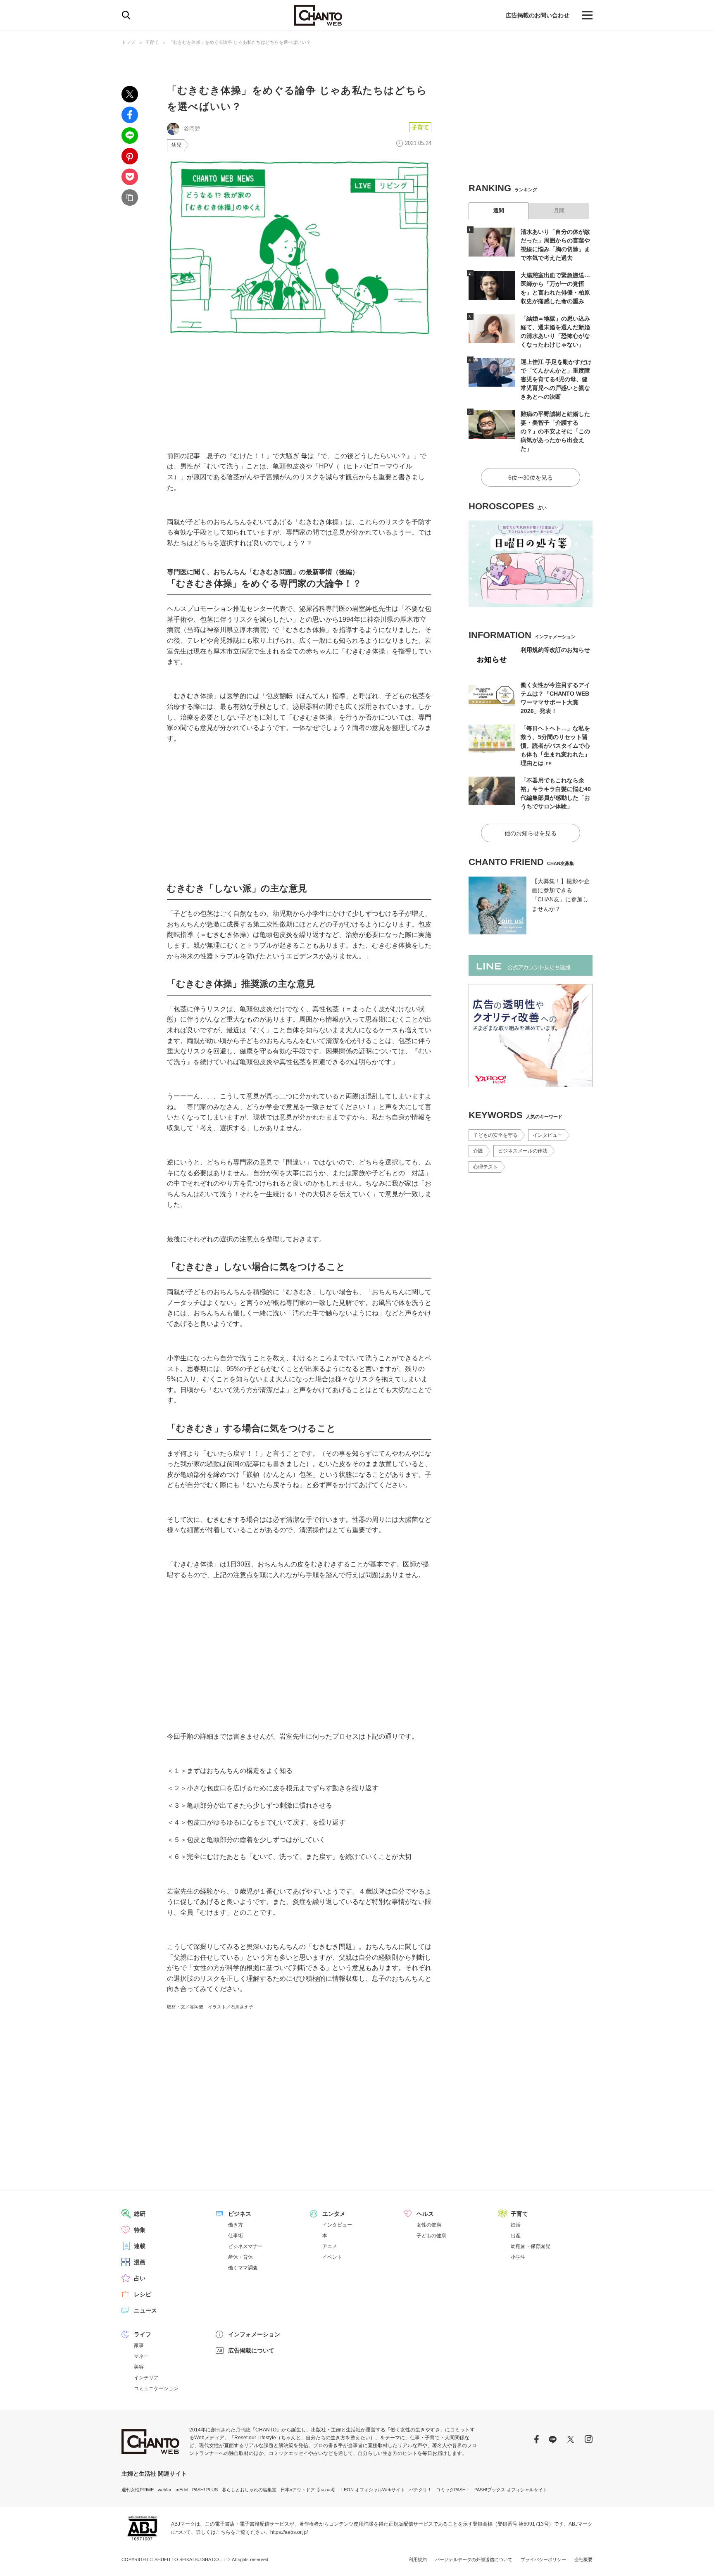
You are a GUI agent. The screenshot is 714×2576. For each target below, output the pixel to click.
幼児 (176, 145)
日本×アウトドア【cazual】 (309, 2490)
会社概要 (583, 2559)
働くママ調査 (243, 2268)
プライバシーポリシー (543, 2559)
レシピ (143, 2294)
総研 (140, 2214)
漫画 (140, 2262)
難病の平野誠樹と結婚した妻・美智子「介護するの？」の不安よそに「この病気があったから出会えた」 (555, 431)
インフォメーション (254, 2334)
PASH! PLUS (205, 2490)
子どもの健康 (431, 2236)
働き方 (236, 2225)
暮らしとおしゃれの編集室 (249, 2490)
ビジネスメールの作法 (523, 1151)
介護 (478, 1151)
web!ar (165, 2490)
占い (140, 2278)
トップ (128, 42)
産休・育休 (240, 2257)
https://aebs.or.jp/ (289, 2532)
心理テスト (486, 1167)
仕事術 (236, 2236)
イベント (332, 2257)
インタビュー (547, 1135)
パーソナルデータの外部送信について (474, 2559)
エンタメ (334, 2214)
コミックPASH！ (453, 2490)
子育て (152, 42)
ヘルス (425, 2214)
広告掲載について (251, 2350)
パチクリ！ (420, 2490)
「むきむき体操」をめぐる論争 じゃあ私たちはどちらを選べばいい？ (240, 42)
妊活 (516, 2225)
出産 (516, 2236)
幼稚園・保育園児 (531, 2246)
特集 (140, 2230)
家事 (139, 2345)
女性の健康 (429, 2225)
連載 (140, 2246)
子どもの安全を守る (495, 1135)
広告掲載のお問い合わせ (538, 15)
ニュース (145, 2310)
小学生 (518, 2257)
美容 (139, 2367)
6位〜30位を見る (531, 478)
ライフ (143, 2334)
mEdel (182, 2490)
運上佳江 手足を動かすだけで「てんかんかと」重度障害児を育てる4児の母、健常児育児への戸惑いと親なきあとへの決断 (556, 379)
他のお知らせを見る (531, 833)
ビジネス (240, 2214)
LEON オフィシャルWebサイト (373, 2490)
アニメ (330, 2246)
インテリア (146, 2378)
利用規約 (418, 2559)
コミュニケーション (156, 2388)
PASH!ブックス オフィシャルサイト (511, 2490)
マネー (141, 2356)
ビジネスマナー (245, 2246)
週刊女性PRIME (138, 2490)
